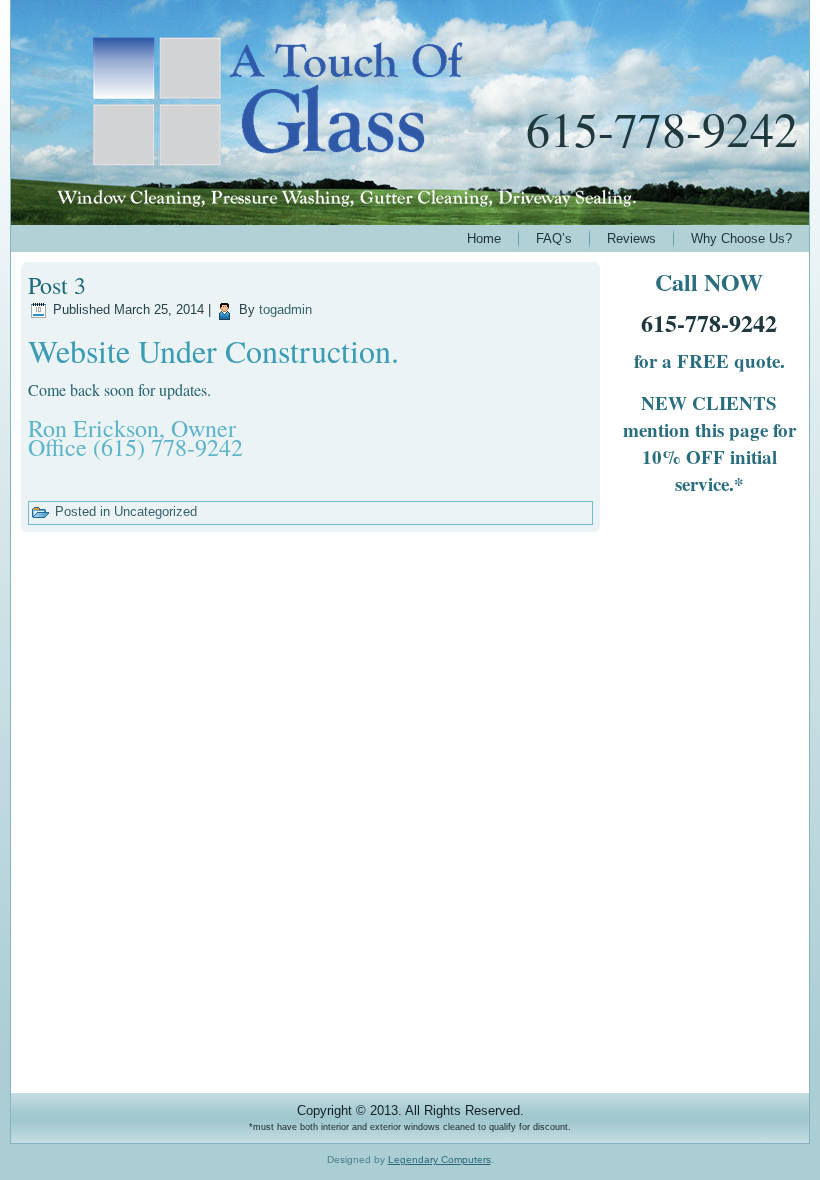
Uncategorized (155, 511)
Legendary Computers (439, 1159)
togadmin (285, 309)
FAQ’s (554, 238)
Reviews (631, 238)
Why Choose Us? (741, 238)
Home (484, 238)
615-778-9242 (662, 128)
